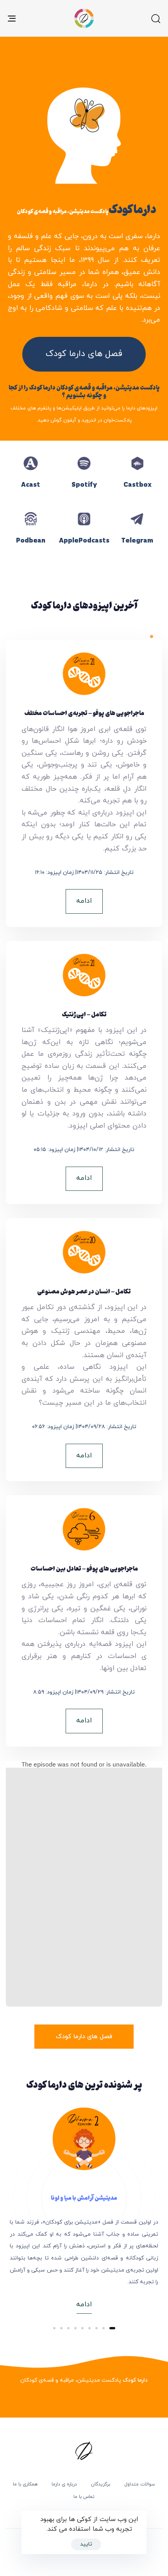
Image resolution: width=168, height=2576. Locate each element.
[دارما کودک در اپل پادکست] (84, 536)
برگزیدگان (101, 2484)
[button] (155, 18)
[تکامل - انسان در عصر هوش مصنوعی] (84, 1357)
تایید (86, 2544)
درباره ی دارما (64, 2484)
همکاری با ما (25, 2484)
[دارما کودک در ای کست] (31, 480)
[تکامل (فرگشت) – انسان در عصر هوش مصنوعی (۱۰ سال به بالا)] (84, 1080)
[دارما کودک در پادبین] (31, 536)
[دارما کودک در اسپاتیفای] (84, 480)
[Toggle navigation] (33, 18)
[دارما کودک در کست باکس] (137, 480)
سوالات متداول (140, 2484)
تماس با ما (84, 2497)
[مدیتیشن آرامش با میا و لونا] (84, 2139)
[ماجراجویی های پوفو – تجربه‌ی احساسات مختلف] (84, 790)
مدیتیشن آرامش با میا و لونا (84, 2197)
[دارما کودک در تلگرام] (137, 536)
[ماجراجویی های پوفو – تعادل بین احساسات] (84, 1628)
